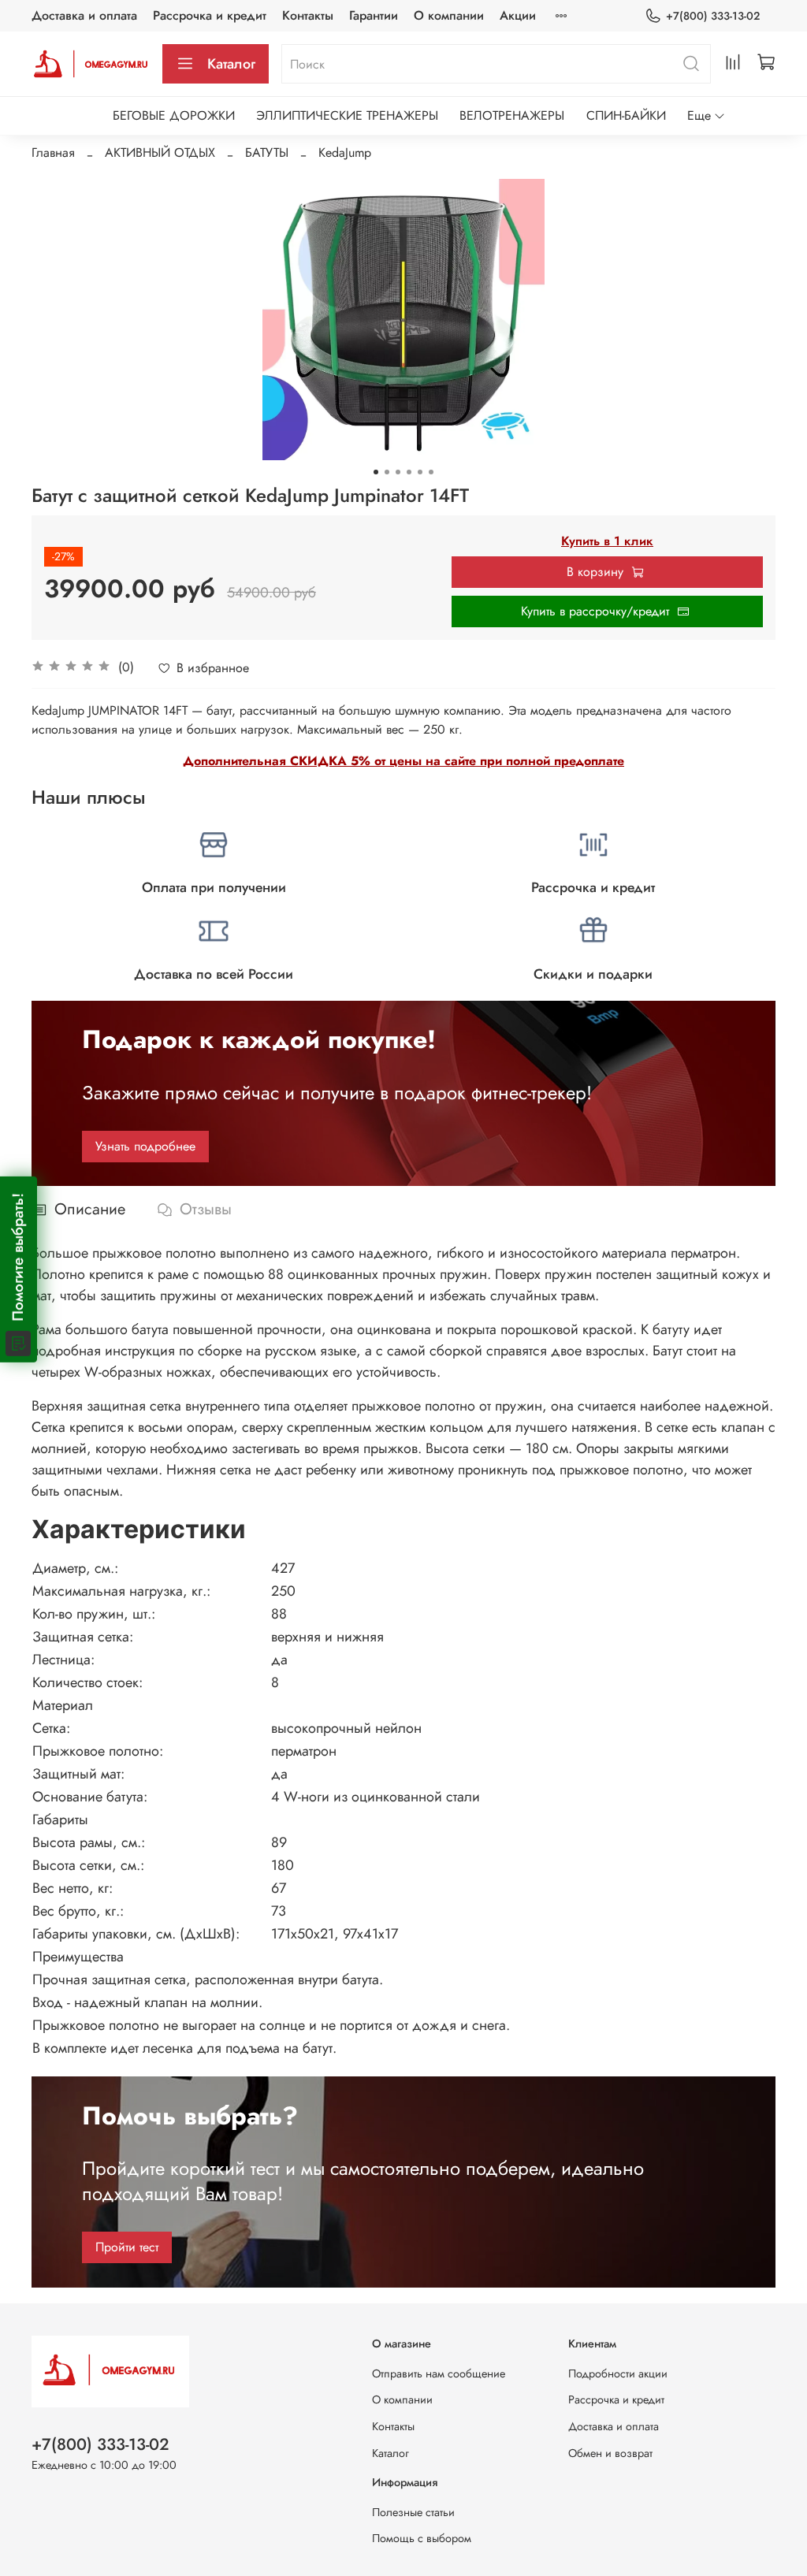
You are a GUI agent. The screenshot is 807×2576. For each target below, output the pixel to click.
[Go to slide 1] (376, 472)
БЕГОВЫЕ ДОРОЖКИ (174, 115)
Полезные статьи (413, 2512)
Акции (518, 15)
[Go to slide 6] (431, 472)
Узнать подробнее (145, 1146)
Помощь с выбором (422, 2538)
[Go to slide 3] (398, 472)
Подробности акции (618, 2373)
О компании (449, 15)
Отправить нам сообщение (439, 2373)
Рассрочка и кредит (210, 15)
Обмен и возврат (610, 2453)
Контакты (308, 15)
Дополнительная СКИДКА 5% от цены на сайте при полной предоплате (403, 761)
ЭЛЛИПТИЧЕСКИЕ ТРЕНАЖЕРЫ (347, 115)
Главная (53, 152)
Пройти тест (127, 2247)
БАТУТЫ (267, 152)
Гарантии (374, 15)
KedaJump (345, 152)
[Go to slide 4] (409, 472)
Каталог (231, 64)
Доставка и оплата (84, 15)
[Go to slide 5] (420, 472)
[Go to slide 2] (387, 472)
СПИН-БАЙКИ (626, 115)
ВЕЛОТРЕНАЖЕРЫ (512, 115)
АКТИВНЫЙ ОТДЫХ (160, 152)
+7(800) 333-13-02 (713, 16)
